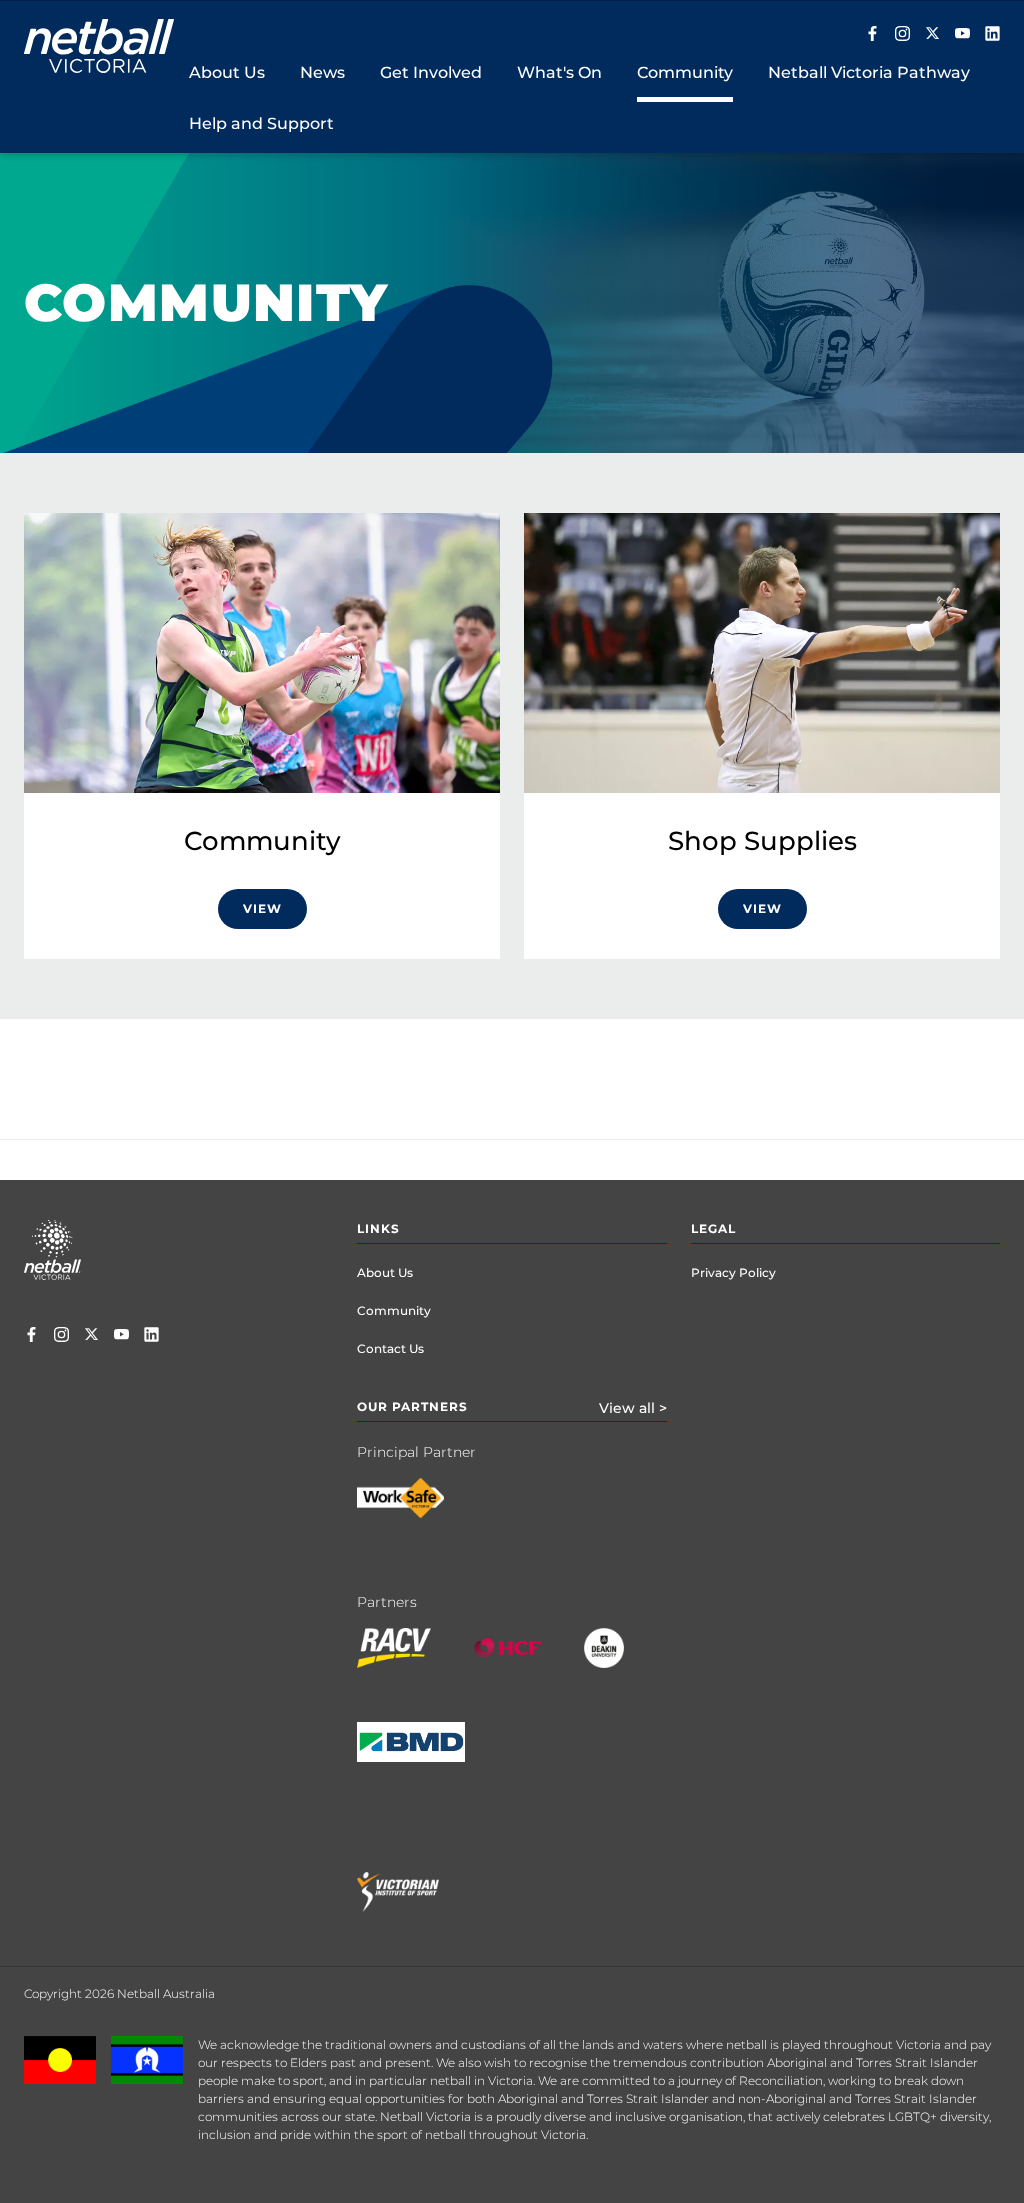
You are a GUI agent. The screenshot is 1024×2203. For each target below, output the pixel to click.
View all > (633, 1408)
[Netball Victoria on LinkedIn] (992, 35)
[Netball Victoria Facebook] (872, 35)
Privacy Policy (733, 1272)
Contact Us (390, 1348)
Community (394, 1310)
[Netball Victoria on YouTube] (962, 35)
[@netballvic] (902, 35)
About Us (385, 1272)
